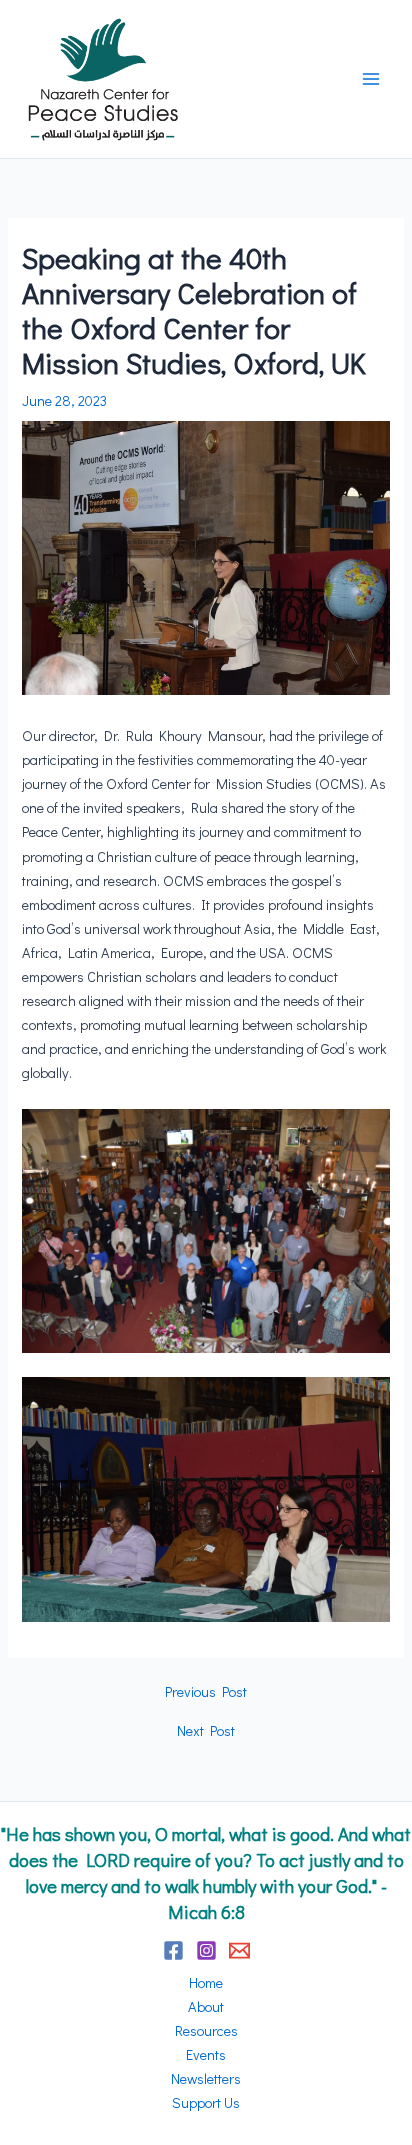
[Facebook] (173, 1950)
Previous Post (206, 1692)
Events (206, 2054)
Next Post (206, 1731)
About (206, 2006)
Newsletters (206, 2078)
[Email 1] (239, 1950)
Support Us (206, 2102)
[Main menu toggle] (371, 79)
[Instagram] (206, 1950)
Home (206, 1982)
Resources (206, 2030)
